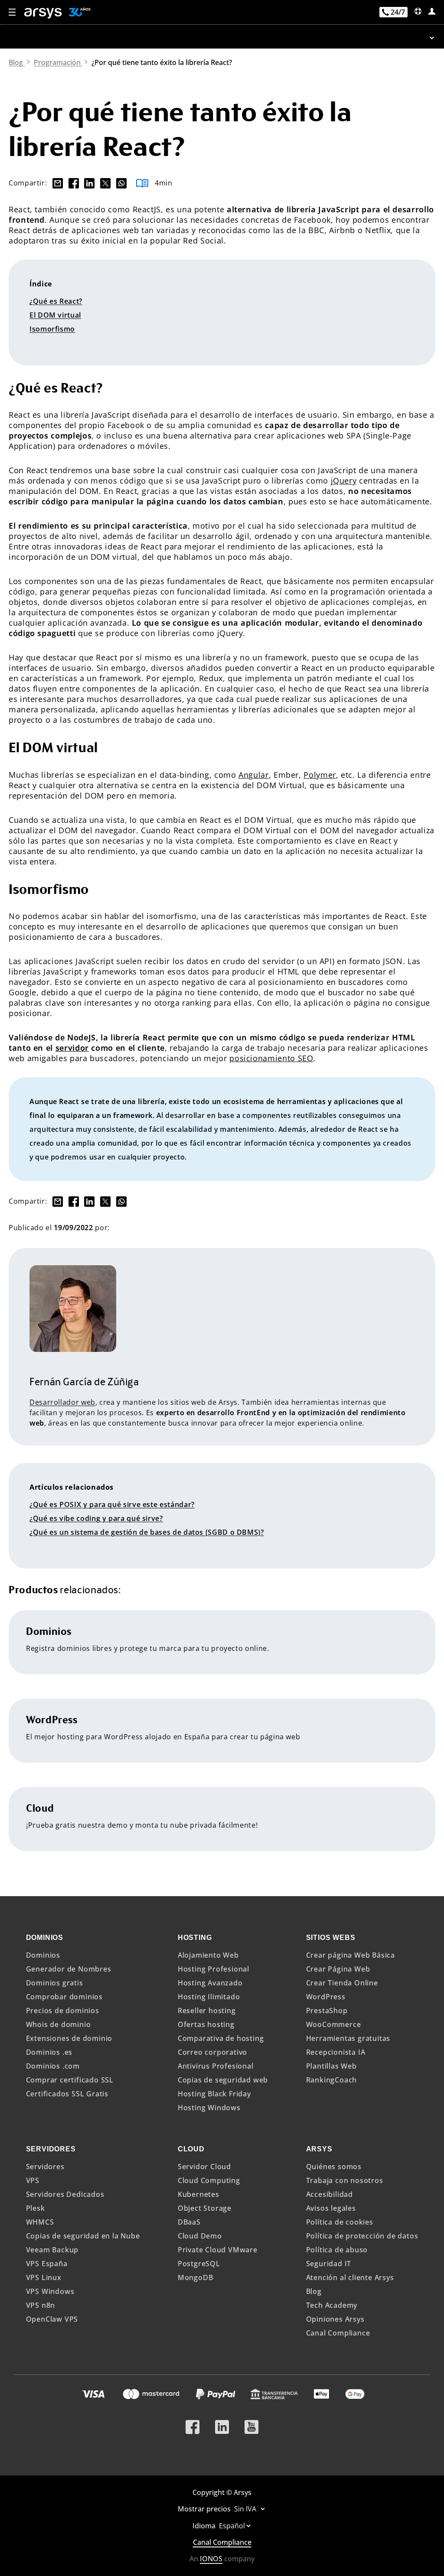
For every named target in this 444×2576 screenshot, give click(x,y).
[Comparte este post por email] (56, 183)
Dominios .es (49, 2052)
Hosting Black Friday (214, 2094)
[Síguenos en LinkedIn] (222, 2423)
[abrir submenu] (222, 37)
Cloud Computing (209, 2180)
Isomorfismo (52, 329)
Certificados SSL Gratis (67, 2094)
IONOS (211, 2559)
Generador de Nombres (69, 1969)
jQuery (344, 481)
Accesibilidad (330, 2194)
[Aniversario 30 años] (76, 13)
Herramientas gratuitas (348, 2038)
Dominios (43, 1955)
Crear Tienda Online (342, 1983)
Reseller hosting (207, 2011)
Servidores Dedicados (65, 2194)
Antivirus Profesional (216, 2066)
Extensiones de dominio (69, 2038)
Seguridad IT (329, 2264)
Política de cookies (340, 2222)
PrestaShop (327, 2011)
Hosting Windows (209, 2108)
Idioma (205, 2526)
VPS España (47, 2264)
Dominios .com (53, 2066)
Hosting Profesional (214, 1969)
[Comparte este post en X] (104, 183)
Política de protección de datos (362, 2236)
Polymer (320, 775)
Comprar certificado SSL (70, 2080)
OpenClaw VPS (52, 2319)
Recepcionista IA (336, 2052)
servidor (72, 1048)
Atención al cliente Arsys (350, 2277)
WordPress (326, 1997)
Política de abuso (337, 2250)
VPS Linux (44, 2277)
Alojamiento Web (208, 1955)
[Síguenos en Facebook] (193, 2423)
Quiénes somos (334, 2167)
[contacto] (418, 11)
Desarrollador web (62, 1402)
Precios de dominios (63, 2011)
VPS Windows (50, 2291)
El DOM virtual (55, 315)
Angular (253, 775)
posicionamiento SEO (271, 1058)
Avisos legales (331, 2208)
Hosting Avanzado (210, 1983)
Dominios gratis (55, 1983)
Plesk (36, 2208)
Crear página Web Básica (351, 1955)
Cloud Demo (200, 2236)
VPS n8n (41, 2305)
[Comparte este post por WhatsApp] (120, 183)
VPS (33, 2180)
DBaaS (189, 2222)
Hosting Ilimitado (209, 1997)
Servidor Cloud (204, 2167)
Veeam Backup (52, 2250)
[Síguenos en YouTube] (251, 2423)
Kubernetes (199, 2194)
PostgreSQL (199, 2264)
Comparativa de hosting (221, 2038)
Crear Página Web (338, 1969)
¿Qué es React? (56, 301)
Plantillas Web (331, 2066)
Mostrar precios (205, 2509)
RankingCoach (332, 2080)
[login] (432, 11)
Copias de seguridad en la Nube (83, 2236)
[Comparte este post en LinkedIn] (89, 183)
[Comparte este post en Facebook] (73, 183)
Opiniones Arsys (335, 2319)
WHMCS (40, 2222)
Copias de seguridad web (223, 2080)
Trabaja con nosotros (345, 2180)
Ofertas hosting (206, 2024)
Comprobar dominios (64, 1997)
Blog (314, 2291)
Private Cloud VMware (218, 2250)
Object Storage (205, 2208)
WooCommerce (334, 2024)
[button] (13, 13)
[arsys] (43, 13)
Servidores (45, 2167)
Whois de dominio (59, 2024)
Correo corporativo (212, 2052)
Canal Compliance (338, 2333)
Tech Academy (332, 2305)
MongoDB (196, 2277)
